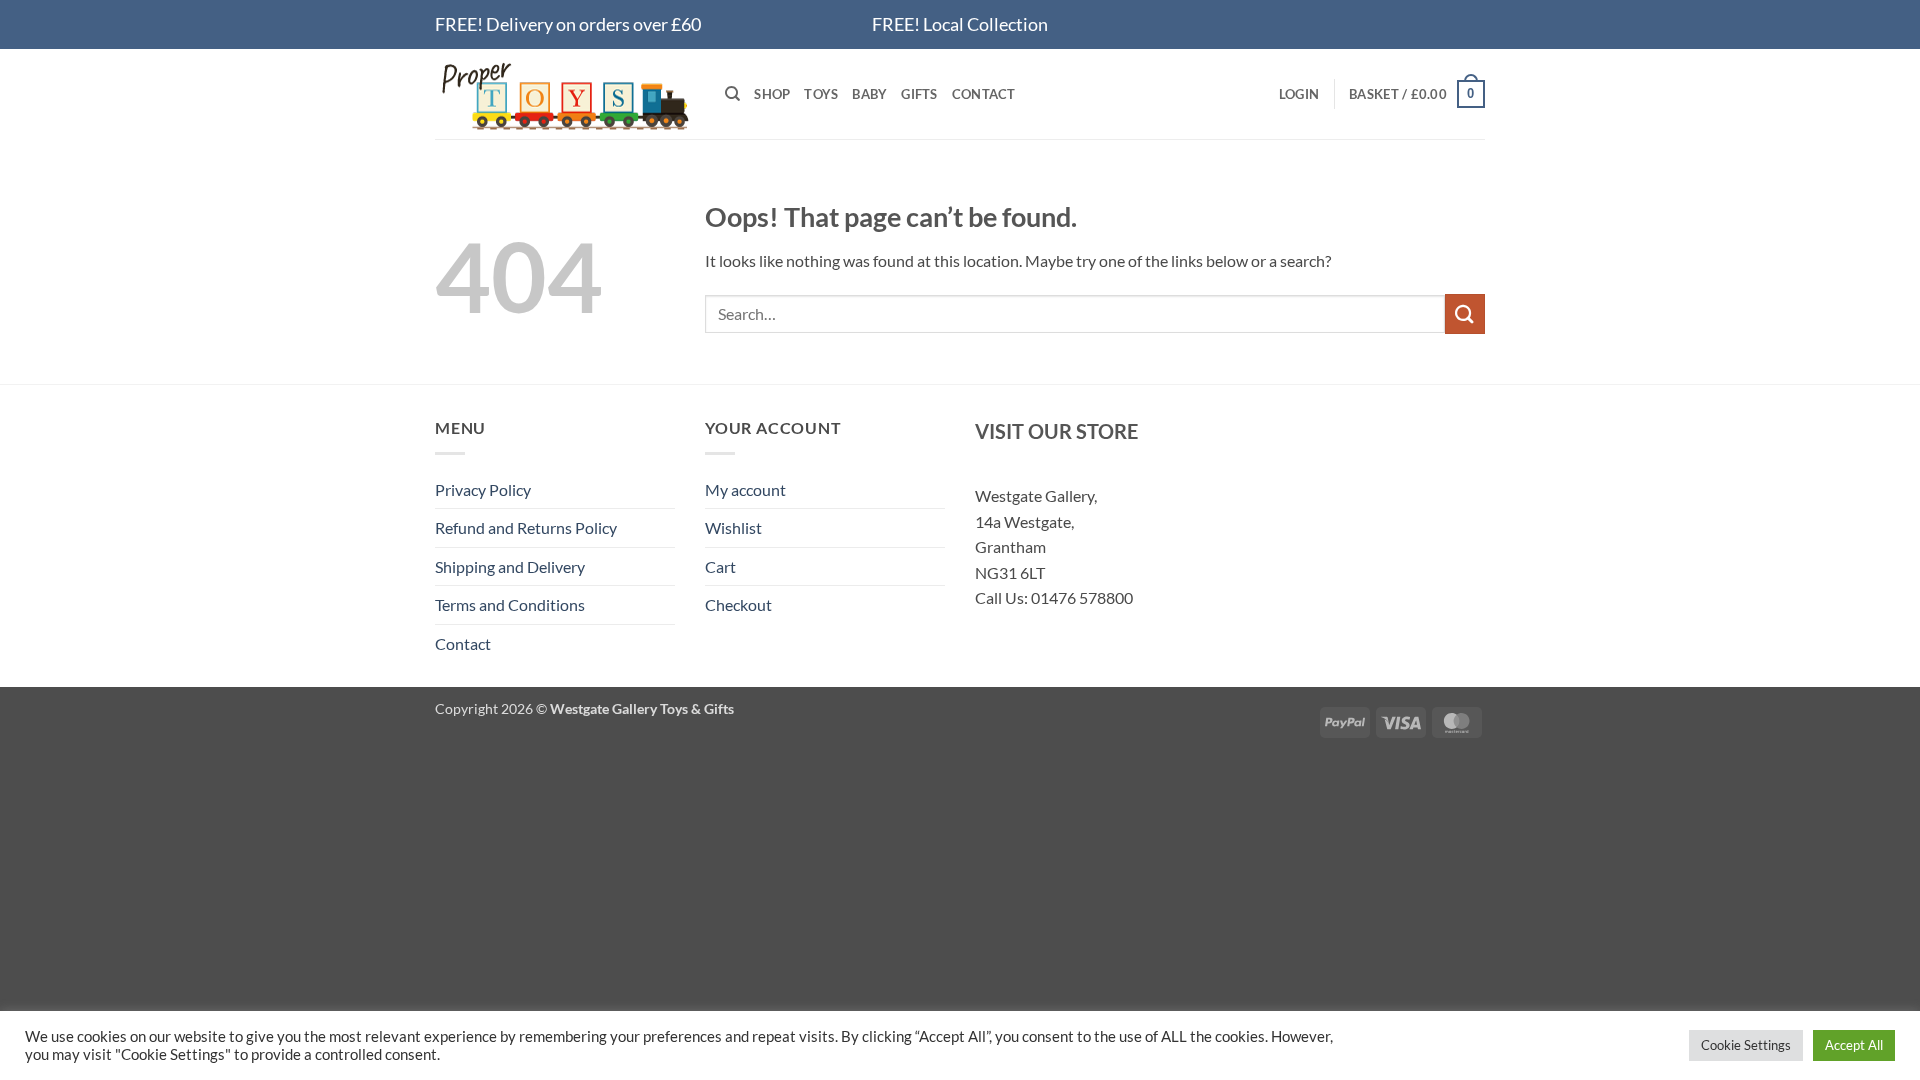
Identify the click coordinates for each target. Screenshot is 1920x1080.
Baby (869, 94)
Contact (984, 94)
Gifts (919, 94)
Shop (772, 94)
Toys (821, 94)
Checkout (738, 604)
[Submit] (1465, 313)
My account (745, 489)
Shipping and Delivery (510, 566)
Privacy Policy (483, 489)
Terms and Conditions (510, 604)
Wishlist (733, 527)
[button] (1299, 94)
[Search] (732, 94)
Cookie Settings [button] (1746, 1045)
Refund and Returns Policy (526, 527)
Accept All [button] (1854, 1045)
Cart (720, 566)
